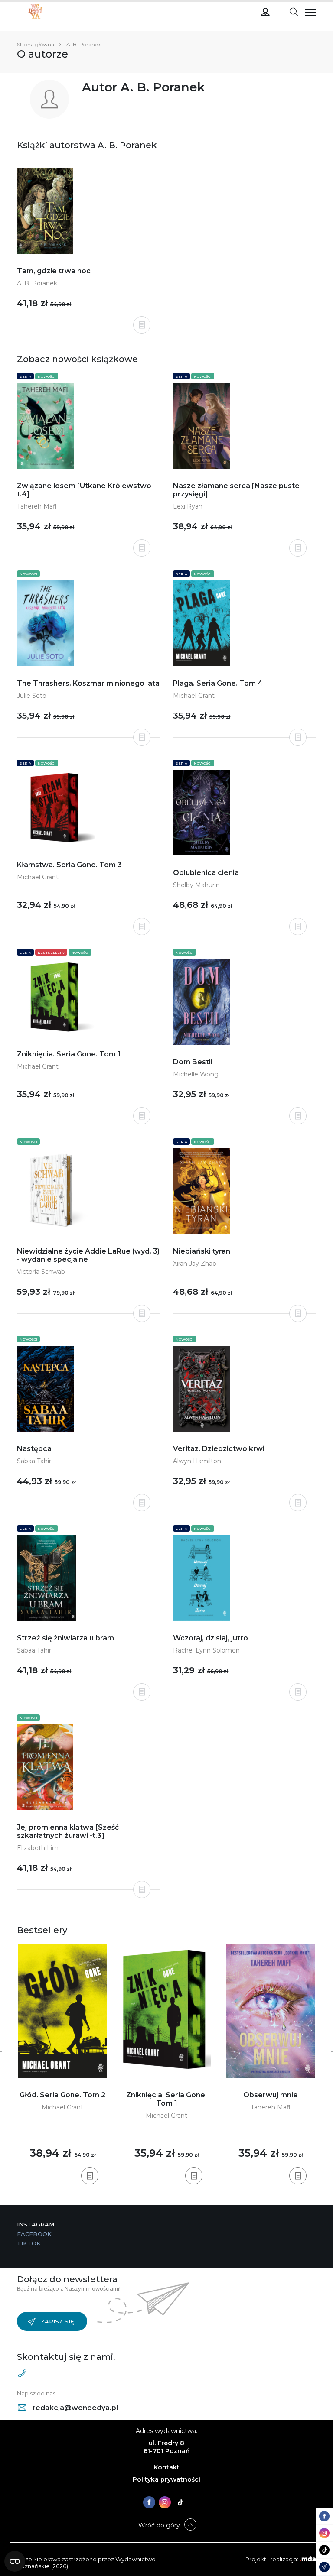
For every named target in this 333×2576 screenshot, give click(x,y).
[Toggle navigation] (294, 11)
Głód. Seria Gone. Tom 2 (62, 2095)
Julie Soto (32, 696)
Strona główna (36, 44)
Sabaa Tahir (34, 1461)
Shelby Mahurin (196, 885)
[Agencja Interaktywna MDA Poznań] (308, 2559)
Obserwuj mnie (271, 2095)
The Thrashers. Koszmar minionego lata (88, 683)
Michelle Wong (196, 1074)
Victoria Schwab (41, 1272)
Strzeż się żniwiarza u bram (65, 1638)
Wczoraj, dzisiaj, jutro (211, 1638)
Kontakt (166, 2467)
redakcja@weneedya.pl (74, 2408)
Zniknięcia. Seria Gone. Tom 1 (69, 1054)
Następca (34, 1449)
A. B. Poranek (37, 283)
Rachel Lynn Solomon (206, 1650)
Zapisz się (57, 2321)
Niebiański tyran (202, 1251)
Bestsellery (51, 953)
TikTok (29, 2243)
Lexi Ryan (188, 506)
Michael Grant (194, 696)
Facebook (34, 2234)
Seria (25, 376)
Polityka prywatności (166, 2479)
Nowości (47, 376)
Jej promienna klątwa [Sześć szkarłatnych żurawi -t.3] (68, 1831)
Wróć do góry (159, 2525)
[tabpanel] (62, 2060)
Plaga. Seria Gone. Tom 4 (218, 683)
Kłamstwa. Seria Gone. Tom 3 (69, 865)
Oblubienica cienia (206, 873)
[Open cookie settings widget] (15, 2561)
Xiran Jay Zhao (195, 1264)
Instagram (36, 2224)
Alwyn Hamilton (197, 1461)
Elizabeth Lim (38, 1848)
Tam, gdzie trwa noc (54, 271)
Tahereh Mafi (37, 506)
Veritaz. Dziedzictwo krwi (219, 1449)
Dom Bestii (193, 1062)
